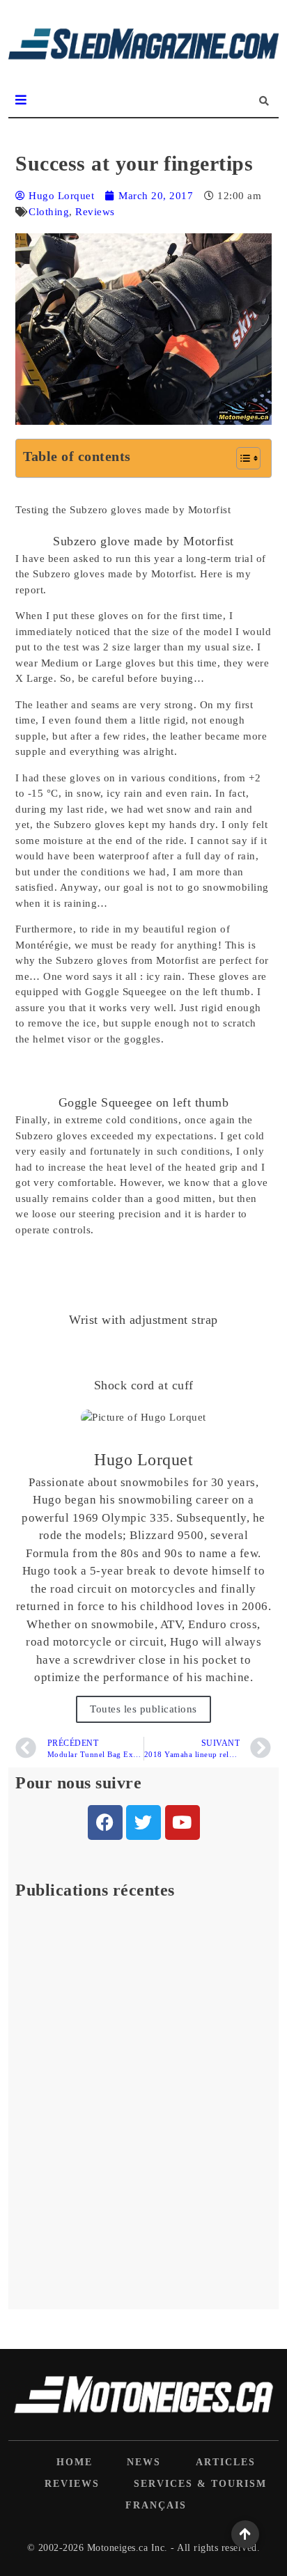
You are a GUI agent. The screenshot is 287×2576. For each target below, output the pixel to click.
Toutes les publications (143, 1709)
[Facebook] (105, 1822)
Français (156, 2505)
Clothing (49, 212)
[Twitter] (143, 1822)
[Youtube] (183, 1822)
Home (75, 2462)
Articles (226, 2462)
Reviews (95, 212)
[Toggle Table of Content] (241, 458)
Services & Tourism (200, 2484)
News (144, 2462)
